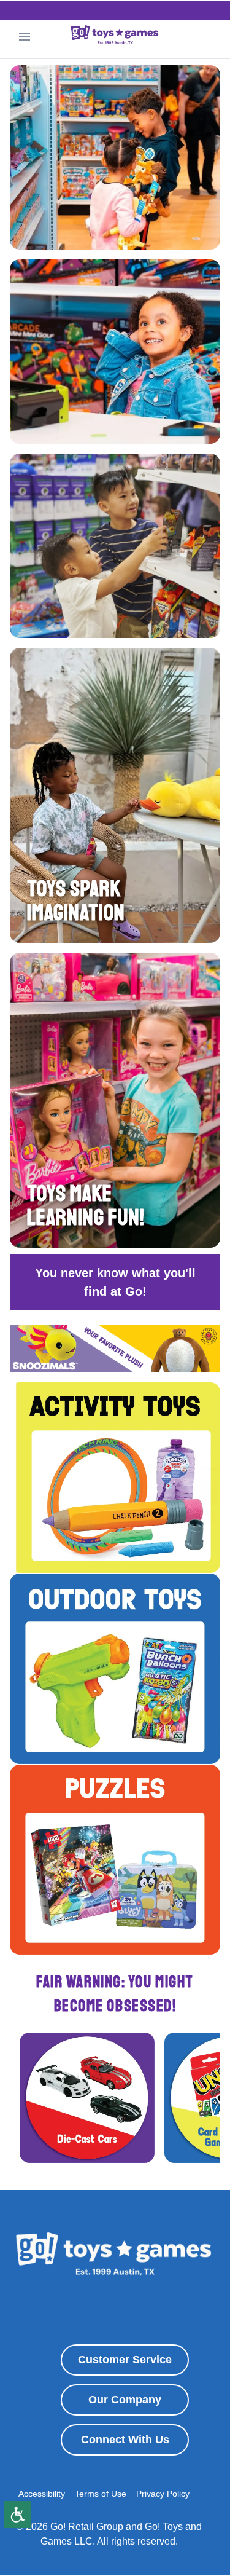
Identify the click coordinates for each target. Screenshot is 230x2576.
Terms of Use (101, 2494)
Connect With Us (125, 2440)
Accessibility (42, 2494)
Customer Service (125, 2360)
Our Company (125, 2400)
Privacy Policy (163, 2494)
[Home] (115, 37)
